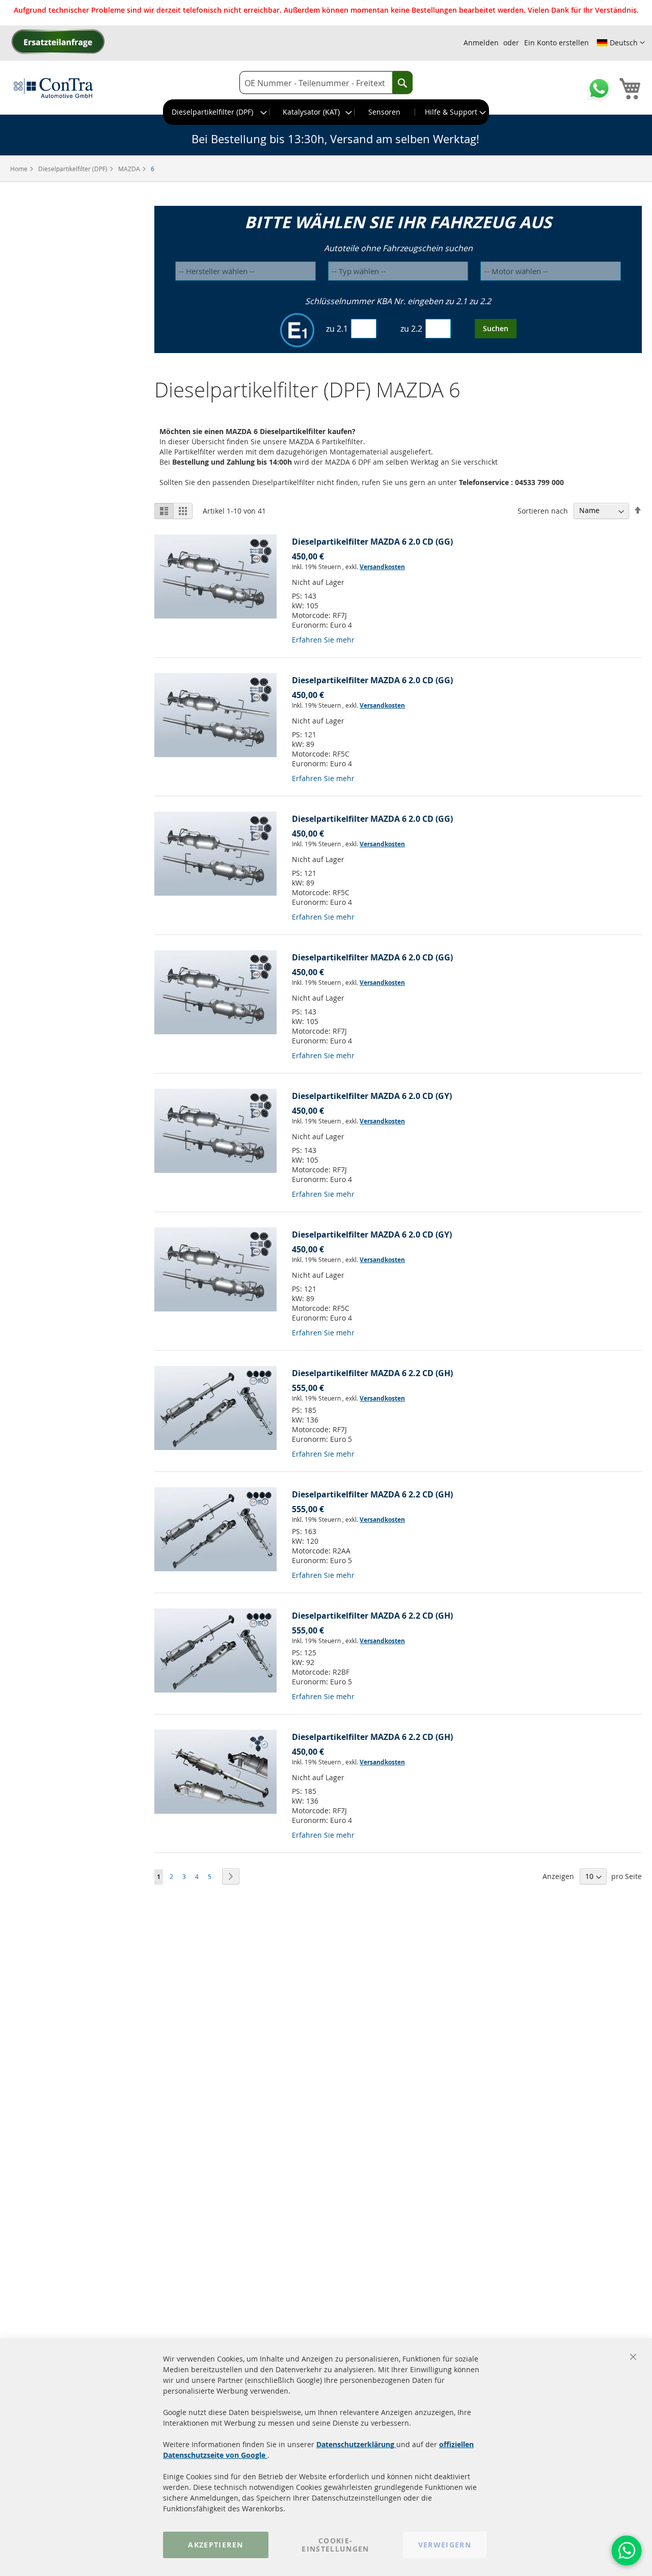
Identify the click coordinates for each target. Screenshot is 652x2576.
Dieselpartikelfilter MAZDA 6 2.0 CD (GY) (372, 1096)
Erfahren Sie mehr (323, 640)
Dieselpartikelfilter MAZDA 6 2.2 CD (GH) (372, 1373)
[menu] (326, 112)
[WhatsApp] (627, 2551)
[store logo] (53, 88)
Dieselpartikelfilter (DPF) (74, 169)
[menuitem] (216, 112)
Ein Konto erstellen (556, 43)
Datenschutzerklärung (356, 2444)
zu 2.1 (337, 329)
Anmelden (481, 43)
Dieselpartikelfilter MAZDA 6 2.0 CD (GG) (372, 542)
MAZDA (130, 169)
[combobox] (326, 83)
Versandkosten (382, 567)
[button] (621, 43)
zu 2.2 (411, 329)
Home (20, 169)
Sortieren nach (543, 510)
